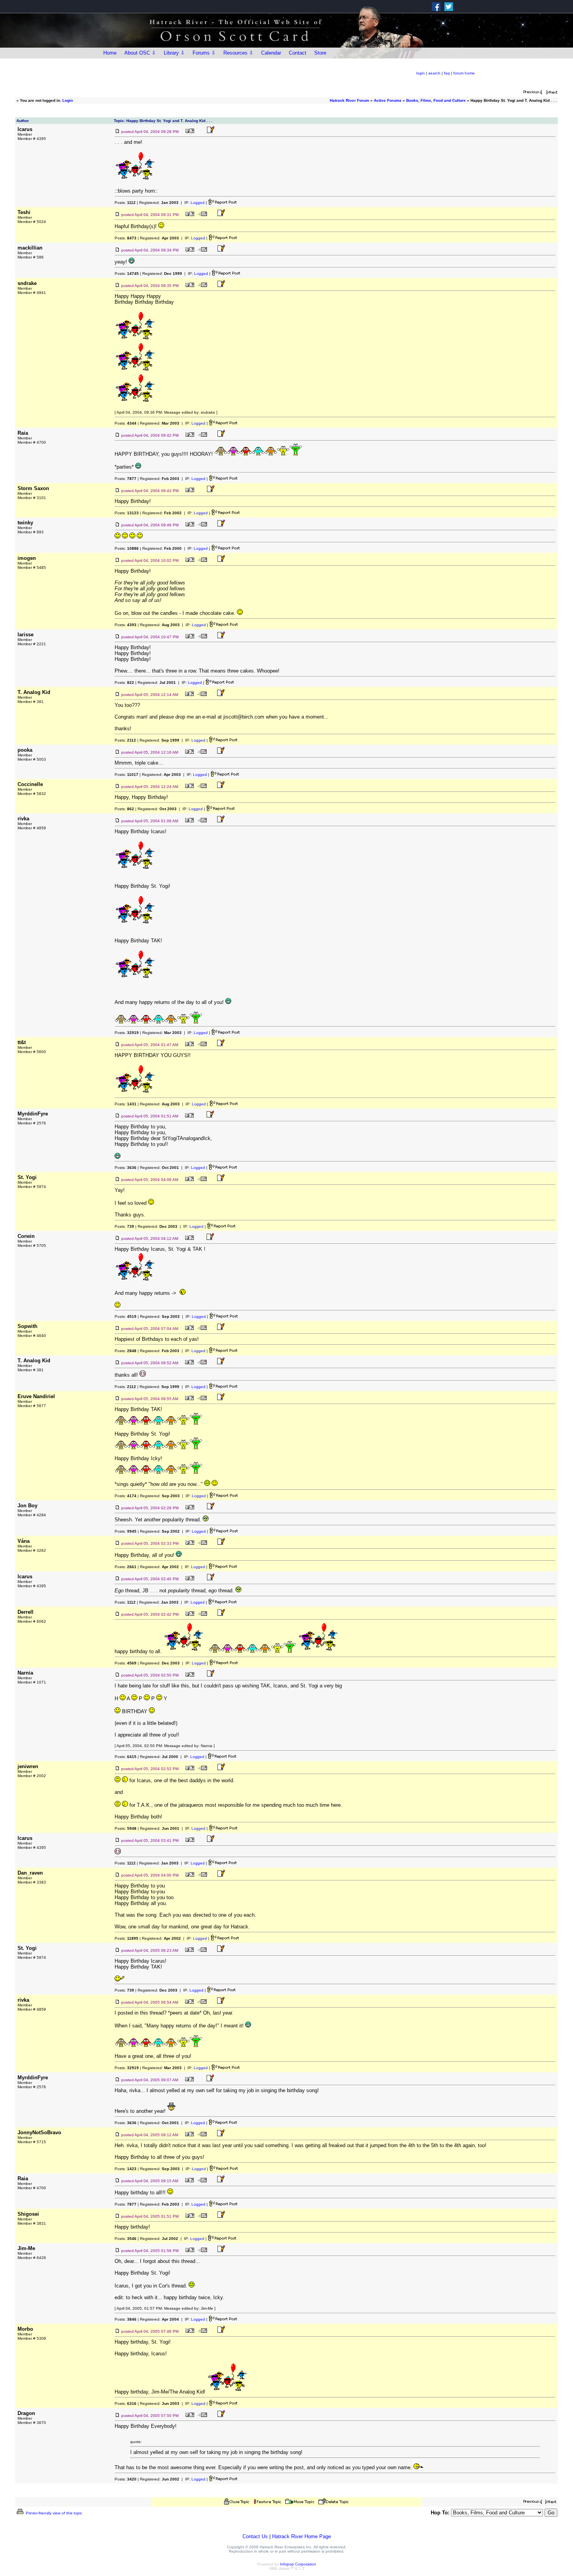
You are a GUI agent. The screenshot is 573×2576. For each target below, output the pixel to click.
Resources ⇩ (238, 53)
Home (110, 53)
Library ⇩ (174, 53)
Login (68, 100)
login (421, 73)
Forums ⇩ (204, 53)
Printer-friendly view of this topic (53, 2513)
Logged (198, 203)
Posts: (125, 203)
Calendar (271, 53)
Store (320, 53)
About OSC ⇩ (140, 53)
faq (447, 73)
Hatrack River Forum (349, 100)
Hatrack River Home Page (302, 2536)
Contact (298, 53)
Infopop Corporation (298, 2564)
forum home (464, 73)
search (434, 73)
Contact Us (255, 2536)
